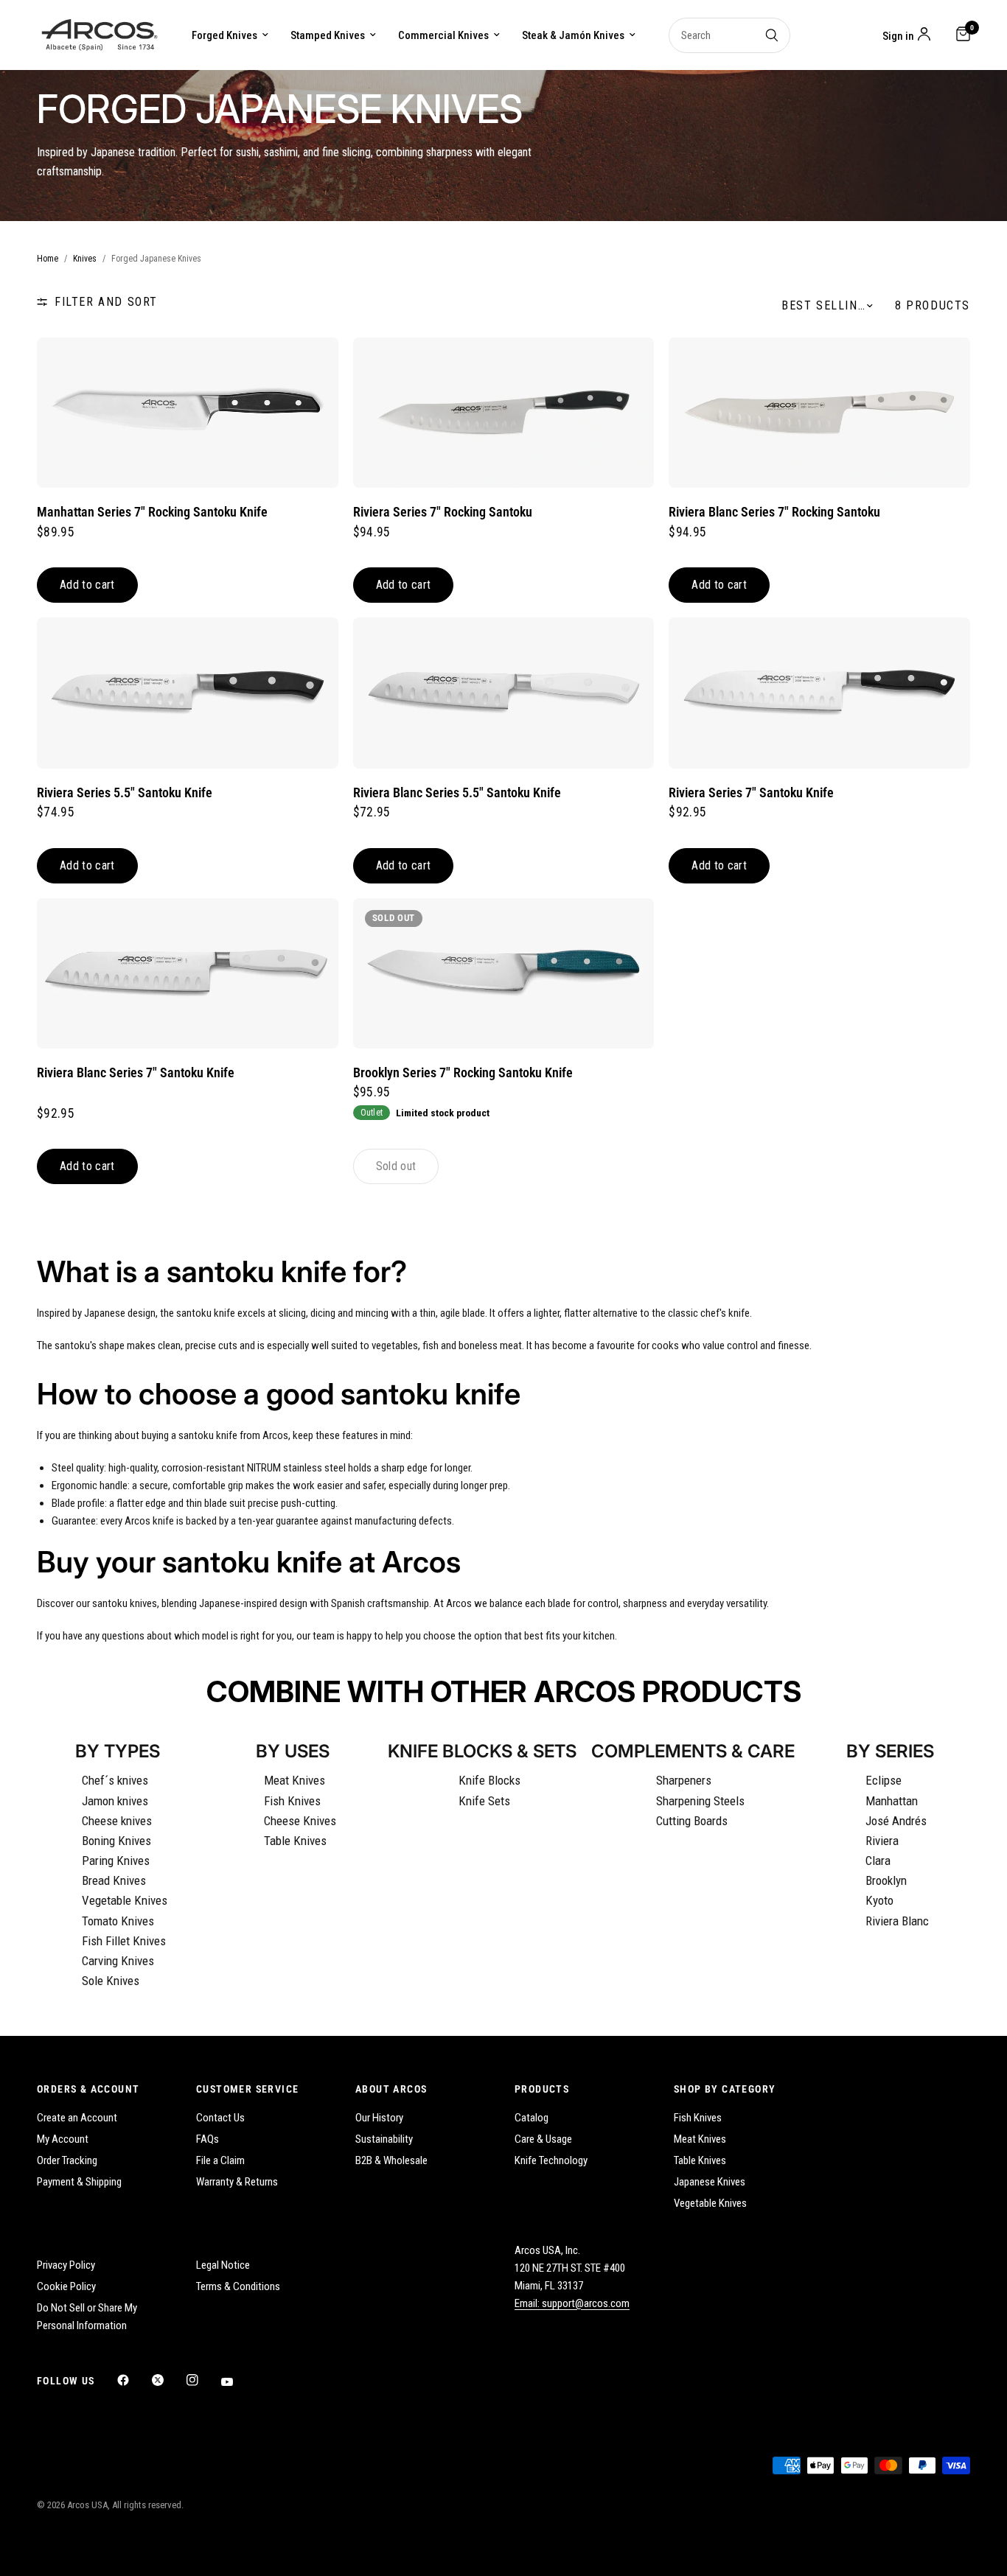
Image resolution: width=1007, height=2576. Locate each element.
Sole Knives (111, 1981)
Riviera (882, 1841)
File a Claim (220, 2160)
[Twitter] (168, 2380)
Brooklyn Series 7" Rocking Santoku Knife (463, 1073)
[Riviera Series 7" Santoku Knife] (819, 693)
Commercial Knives (443, 35)
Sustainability (384, 2139)
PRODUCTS (542, 2089)
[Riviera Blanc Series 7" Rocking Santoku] (819, 413)
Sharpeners (684, 1780)
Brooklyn (886, 1880)
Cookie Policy (66, 2286)
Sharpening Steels (700, 1801)
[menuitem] (230, 35)
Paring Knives (116, 1861)
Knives (85, 259)
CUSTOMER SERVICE (247, 2089)
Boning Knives (116, 1841)
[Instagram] (203, 2380)
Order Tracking (67, 2160)
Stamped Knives (328, 35)
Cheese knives (117, 1821)
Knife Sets (484, 1801)
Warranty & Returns (237, 2182)
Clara (878, 1861)
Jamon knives (115, 1801)
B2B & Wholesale (391, 2160)
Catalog (532, 2118)
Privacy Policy (66, 2265)
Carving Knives (118, 1961)
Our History (379, 2118)
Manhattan (892, 1801)
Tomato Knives (118, 1921)
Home (48, 259)
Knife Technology (551, 2160)
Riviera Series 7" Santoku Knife (751, 793)
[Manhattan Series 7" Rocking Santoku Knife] (188, 413)
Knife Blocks (489, 1780)
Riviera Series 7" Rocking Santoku (443, 512)
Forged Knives (224, 35)
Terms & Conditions (238, 2286)
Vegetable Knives (125, 1900)
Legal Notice (223, 2265)
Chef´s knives (115, 1780)
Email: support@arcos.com (572, 2303)
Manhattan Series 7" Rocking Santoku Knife (152, 512)
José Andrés (896, 1821)
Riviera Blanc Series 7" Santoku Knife (136, 1073)
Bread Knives (114, 1880)
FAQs (208, 2139)
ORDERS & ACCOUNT (88, 2089)
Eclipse (884, 1780)
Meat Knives (295, 1780)
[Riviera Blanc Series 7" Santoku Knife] (188, 973)
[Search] (772, 35)
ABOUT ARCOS (391, 2089)
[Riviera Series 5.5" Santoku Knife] (188, 693)
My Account (63, 2139)
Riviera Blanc (897, 1921)
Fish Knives (292, 1801)
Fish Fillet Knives (124, 1941)
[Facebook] (133, 2380)
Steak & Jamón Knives (573, 35)
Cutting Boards (692, 1821)
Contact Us (220, 2118)
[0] (959, 35)
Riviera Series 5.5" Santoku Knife (125, 793)
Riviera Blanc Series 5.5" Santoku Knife (457, 793)
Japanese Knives (710, 2182)
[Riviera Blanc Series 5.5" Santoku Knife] (504, 693)
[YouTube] (237, 2381)
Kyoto (879, 1900)
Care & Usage (543, 2139)
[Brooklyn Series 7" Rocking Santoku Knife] (504, 973)
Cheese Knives (300, 1821)
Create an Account (77, 2118)
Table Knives (295, 1841)
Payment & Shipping (79, 2182)
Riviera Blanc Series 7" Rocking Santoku (774, 512)
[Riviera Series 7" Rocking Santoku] (504, 413)
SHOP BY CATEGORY (725, 2089)
